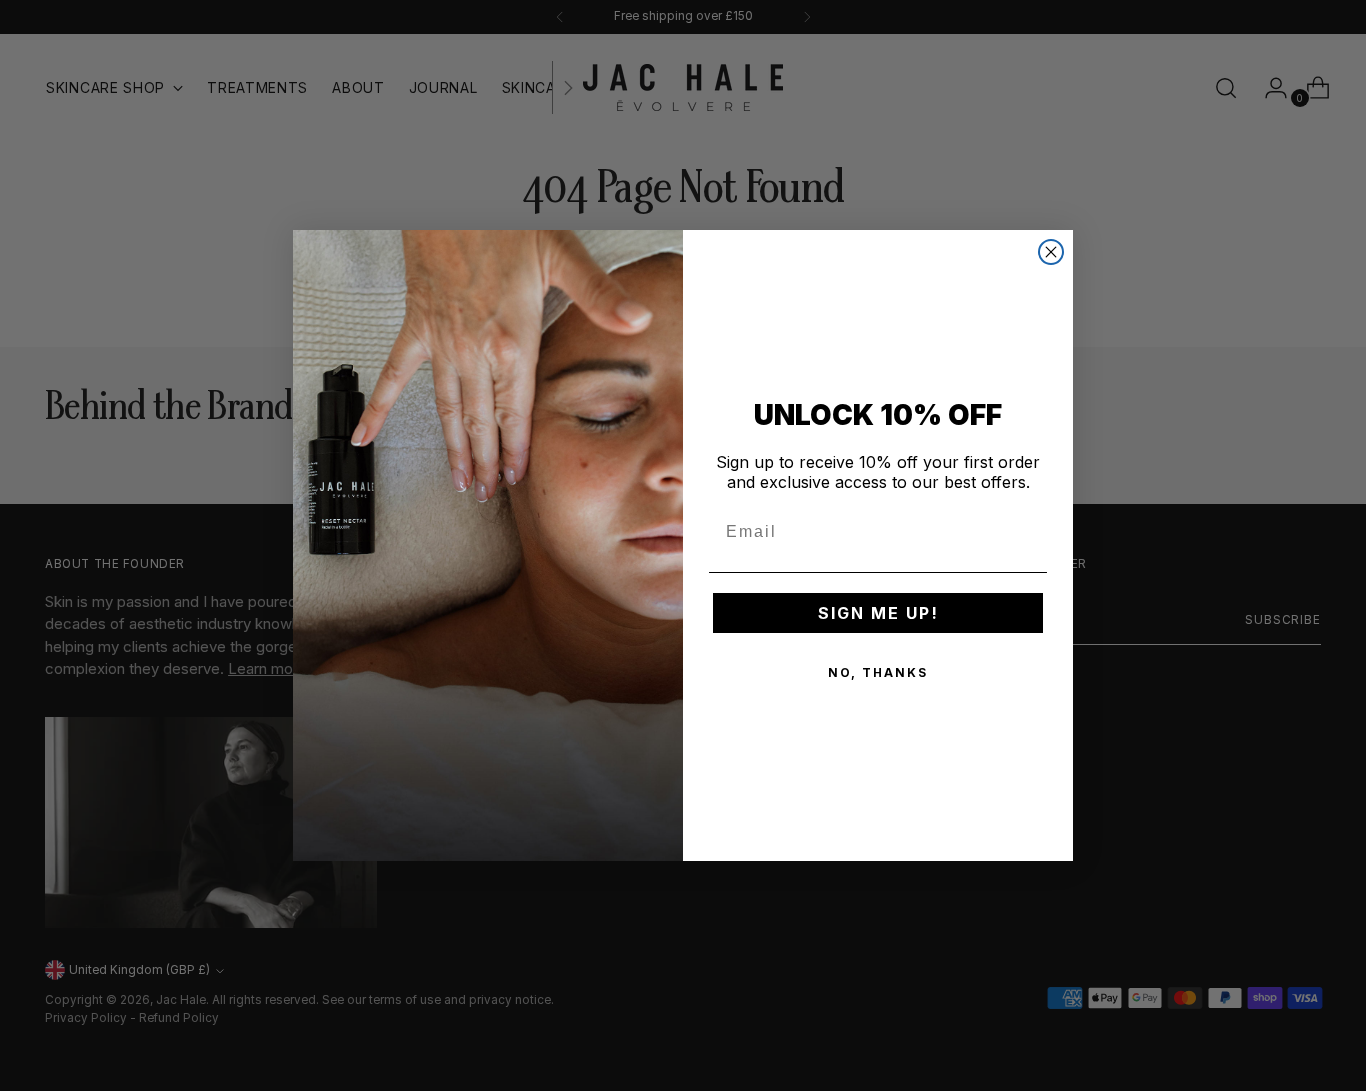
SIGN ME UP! (878, 613)
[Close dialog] (1051, 252)
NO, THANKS (878, 672)
